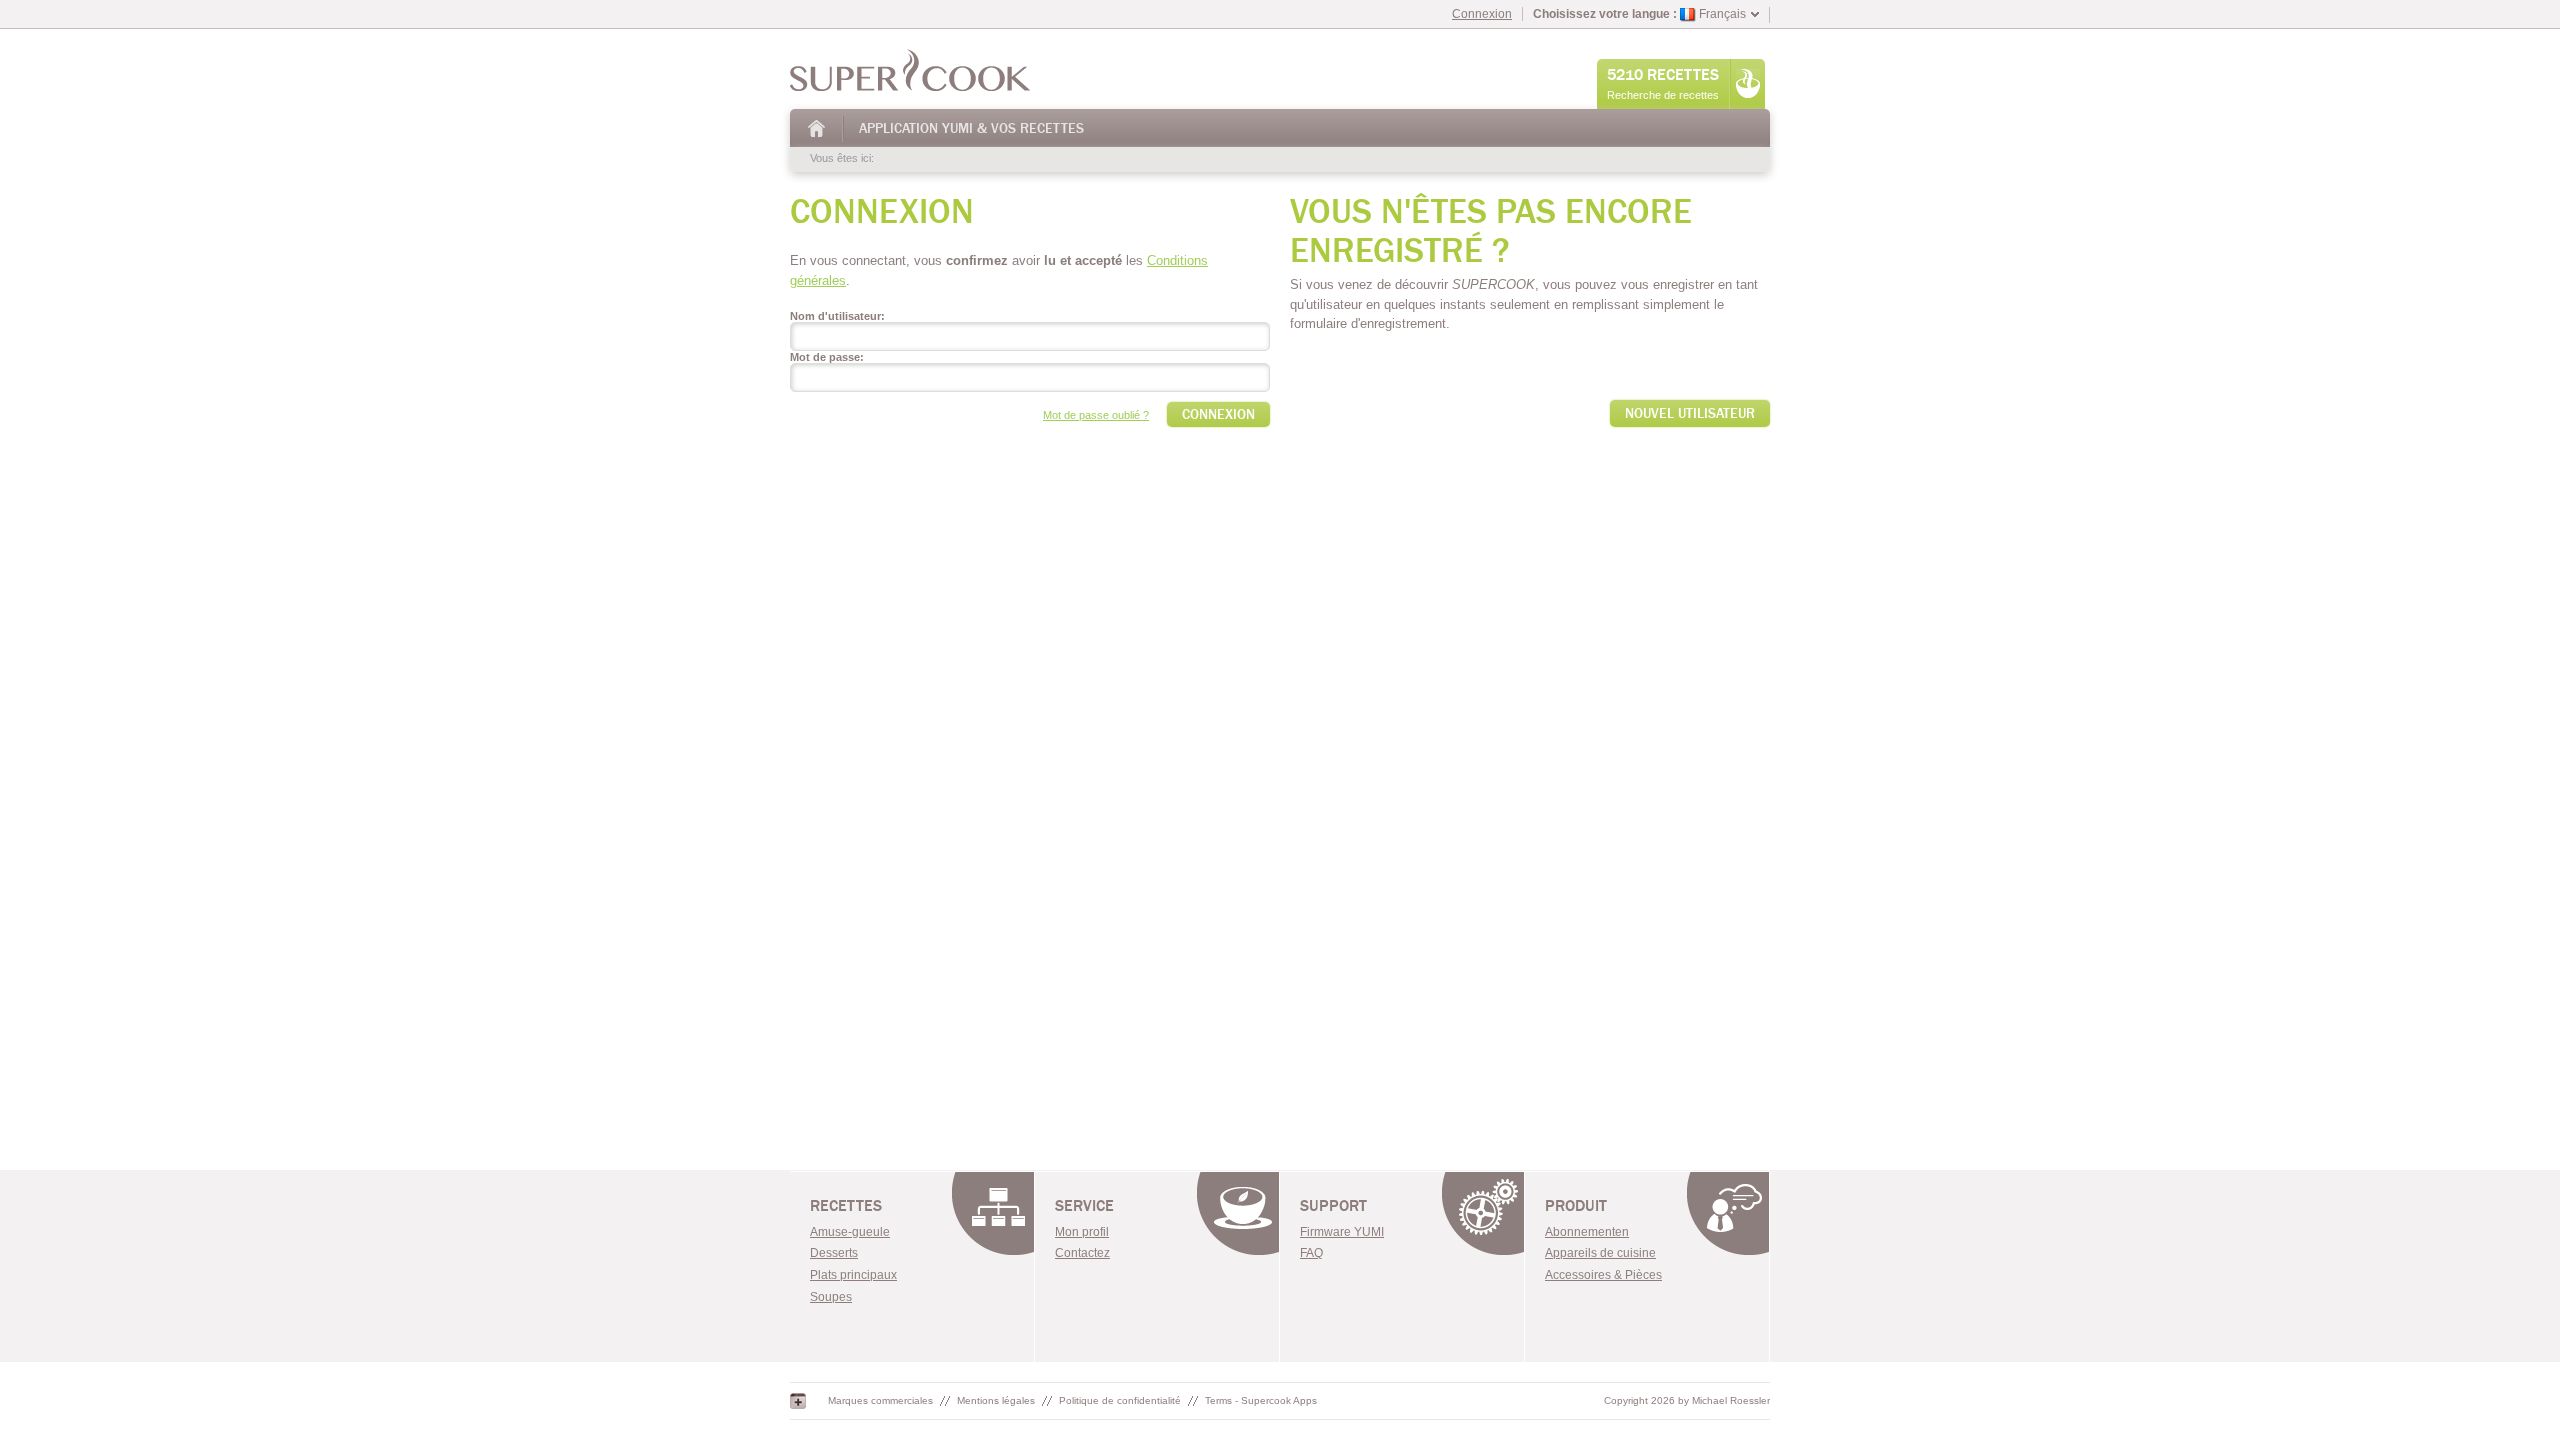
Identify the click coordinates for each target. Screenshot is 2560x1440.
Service (1084, 1206)
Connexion (1482, 14)
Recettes (846, 1206)
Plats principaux (853, 1275)
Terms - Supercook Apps (1261, 1400)
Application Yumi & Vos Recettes (971, 128)
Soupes (831, 1297)
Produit (1576, 1206)
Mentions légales (996, 1400)
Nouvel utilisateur (1690, 413)
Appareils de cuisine (1600, 1253)
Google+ (798, 1401)
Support (1333, 1206)
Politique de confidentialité (1120, 1400)
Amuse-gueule (850, 1232)
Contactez (1082, 1253)
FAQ (1311, 1253)
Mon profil (1082, 1232)
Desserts (834, 1253)
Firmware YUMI (1342, 1232)
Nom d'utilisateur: (837, 316)
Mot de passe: (827, 357)
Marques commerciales (880, 1400)
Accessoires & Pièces (1603, 1275)
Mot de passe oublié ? (1096, 415)
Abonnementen (1587, 1232)
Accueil (817, 128)
